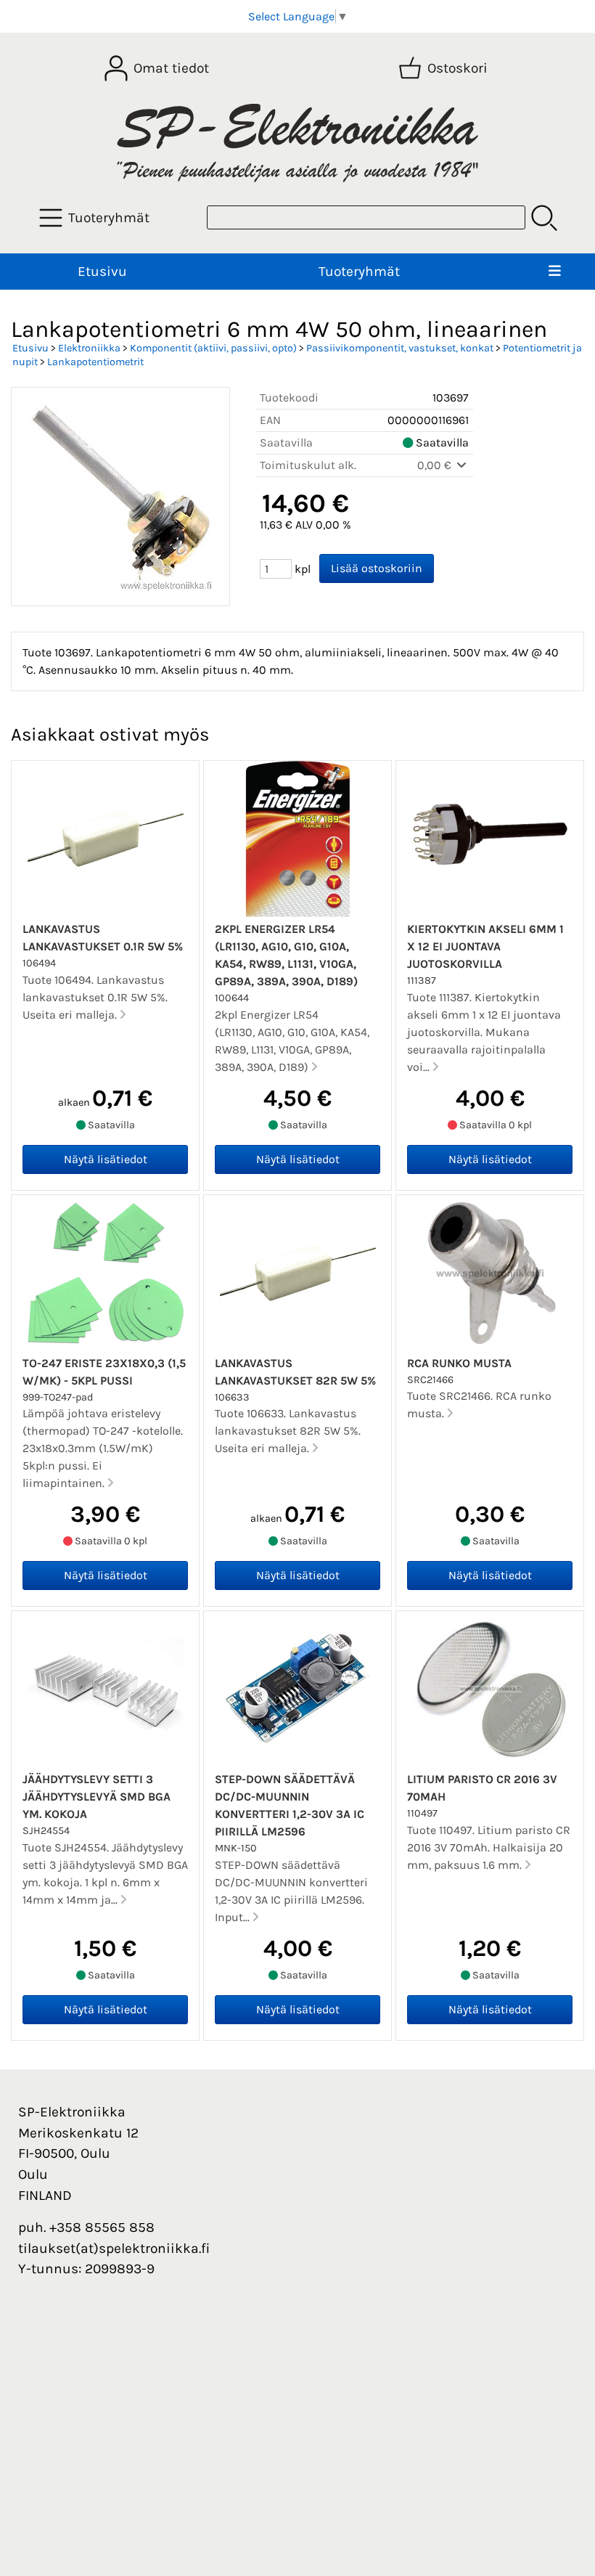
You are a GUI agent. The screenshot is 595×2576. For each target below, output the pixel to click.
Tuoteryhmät (359, 271)
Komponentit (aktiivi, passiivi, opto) (213, 348)
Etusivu (102, 271)
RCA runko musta (459, 1363)
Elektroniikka (89, 348)
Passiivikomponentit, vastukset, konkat (400, 348)
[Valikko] (555, 272)
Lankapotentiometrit (95, 362)
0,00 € (436, 465)
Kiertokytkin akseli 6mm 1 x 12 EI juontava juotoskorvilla (485, 946)
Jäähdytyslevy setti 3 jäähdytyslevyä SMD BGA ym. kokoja (97, 1797)
